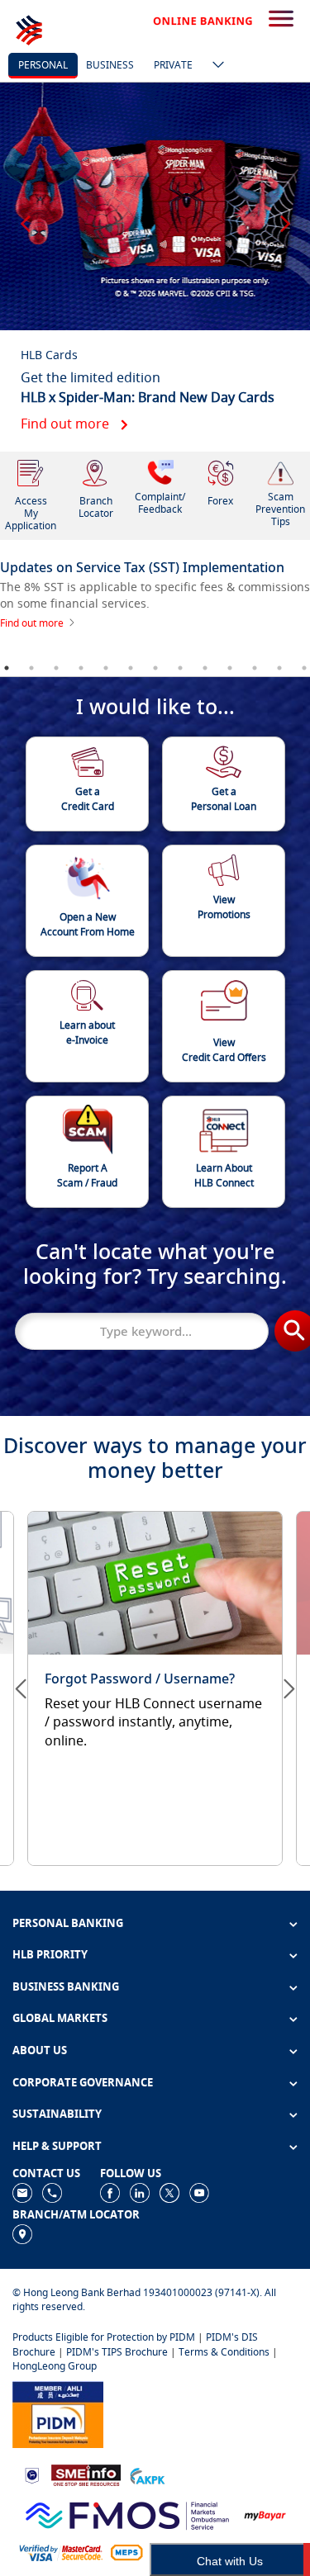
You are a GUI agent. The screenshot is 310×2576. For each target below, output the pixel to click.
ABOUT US (40, 2050)
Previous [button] (25, 216)
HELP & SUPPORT (57, 2146)
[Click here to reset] (155, 1680)
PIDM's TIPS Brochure (117, 2352)
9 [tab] (205, 668)
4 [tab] (81, 668)
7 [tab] (155, 668)
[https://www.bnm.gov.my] (32, 2474)
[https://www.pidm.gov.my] (58, 2413)
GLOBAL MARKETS (60, 2018)
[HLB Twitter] (169, 2192)
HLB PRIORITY (50, 1954)
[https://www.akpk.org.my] (147, 2474)
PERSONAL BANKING (68, 1923)
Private (173, 65)
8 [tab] (180, 668)
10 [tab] (230, 668)
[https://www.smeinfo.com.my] (86, 2474)
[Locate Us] (22, 2233)
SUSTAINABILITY (57, 2114)
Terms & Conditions (224, 2352)
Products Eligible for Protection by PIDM (104, 2337)
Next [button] (285, 216)
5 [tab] (106, 668)
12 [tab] (279, 668)
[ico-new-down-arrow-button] (214, 66)
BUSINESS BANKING (66, 1986)
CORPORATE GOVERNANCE (83, 2082)
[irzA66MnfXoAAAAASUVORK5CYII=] (52, 2192)
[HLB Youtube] (199, 2192)
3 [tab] (56, 668)
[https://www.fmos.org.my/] (127, 2514)
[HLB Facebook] (110, 2192)
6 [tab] (131, 668)
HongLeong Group (55, 2366)
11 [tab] (255, 668)
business (110, 65)
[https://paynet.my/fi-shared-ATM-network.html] (126, 2552)
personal (43, 65)
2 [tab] (31, 668)
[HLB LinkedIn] (140, 2192)
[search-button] (281, 20)
